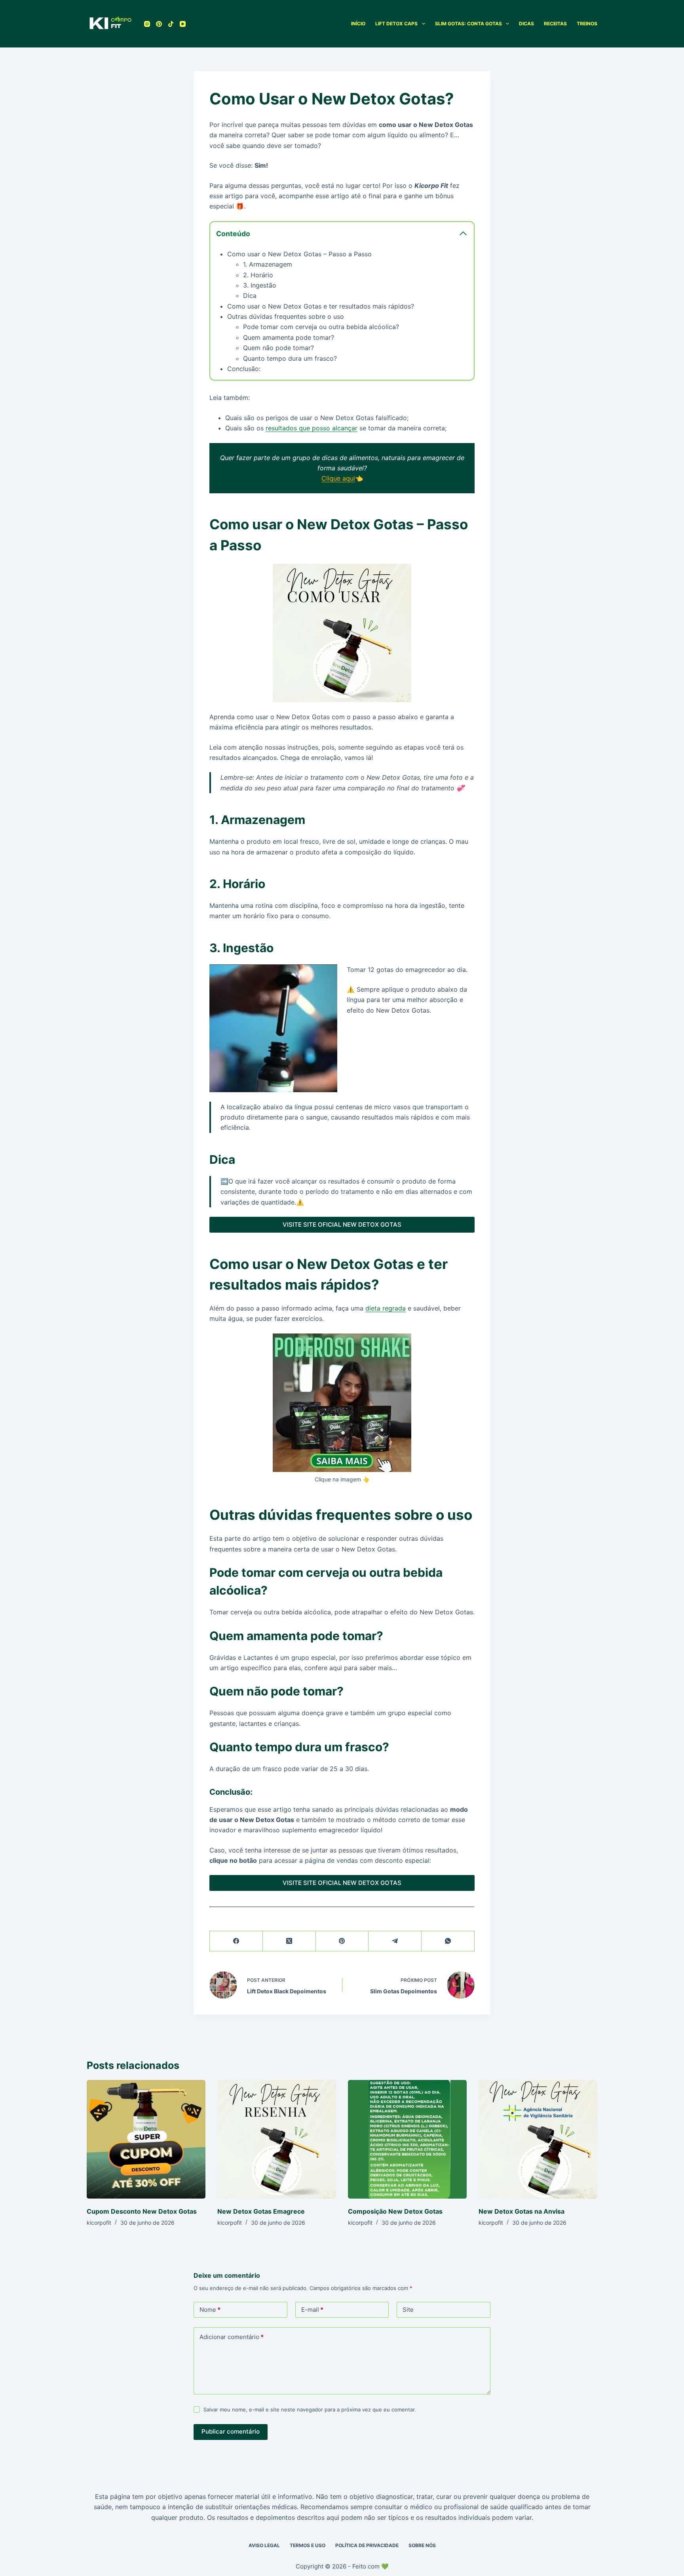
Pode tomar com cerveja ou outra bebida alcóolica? (321, 327)
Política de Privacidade (367, 2545)
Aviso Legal (264, 2545)
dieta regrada (386, 1308)
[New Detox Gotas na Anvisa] (538, 2139)
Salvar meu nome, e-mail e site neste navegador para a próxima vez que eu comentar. (310, 2409)
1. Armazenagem (268, 264)
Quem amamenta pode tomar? (289, 337)
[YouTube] (183, 24)
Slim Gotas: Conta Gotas (468, 24)
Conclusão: (244, 369)
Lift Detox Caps (396, 24)
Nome (210, 2310)
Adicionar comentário (232, 2337)
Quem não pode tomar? (278, 348)
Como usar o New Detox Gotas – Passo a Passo (299, 254)
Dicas (526, 24)
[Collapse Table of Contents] (463, 233)
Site (408, 2310)
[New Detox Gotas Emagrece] (277, 2139)
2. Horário (258, 275)
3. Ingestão (260, 285)
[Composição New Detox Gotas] (407, 2139)
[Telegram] (395, 1941)
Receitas (555, 24)
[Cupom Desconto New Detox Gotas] (146, 2139)
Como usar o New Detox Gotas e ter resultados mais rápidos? (321, 306)
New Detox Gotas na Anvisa (522, 2211)
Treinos (587, 24)
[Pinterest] (159, 24)
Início (358, 24)
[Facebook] (236, 1941)
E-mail (312, 2310)
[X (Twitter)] (289, 1941)
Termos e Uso (308, 2545)
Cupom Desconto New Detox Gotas (142, 2211)
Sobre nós (422, 2545)
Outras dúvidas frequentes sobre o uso (286, 316)
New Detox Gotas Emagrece (261, 2211)
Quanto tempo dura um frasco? (290, 358)
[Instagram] (147, 24)
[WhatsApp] (448, 1941)
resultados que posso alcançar (312, 428)
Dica (250, 295)
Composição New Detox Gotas (395, 2211)
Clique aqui (338, 478)
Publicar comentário (231, 2431)
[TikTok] (171, 24)
